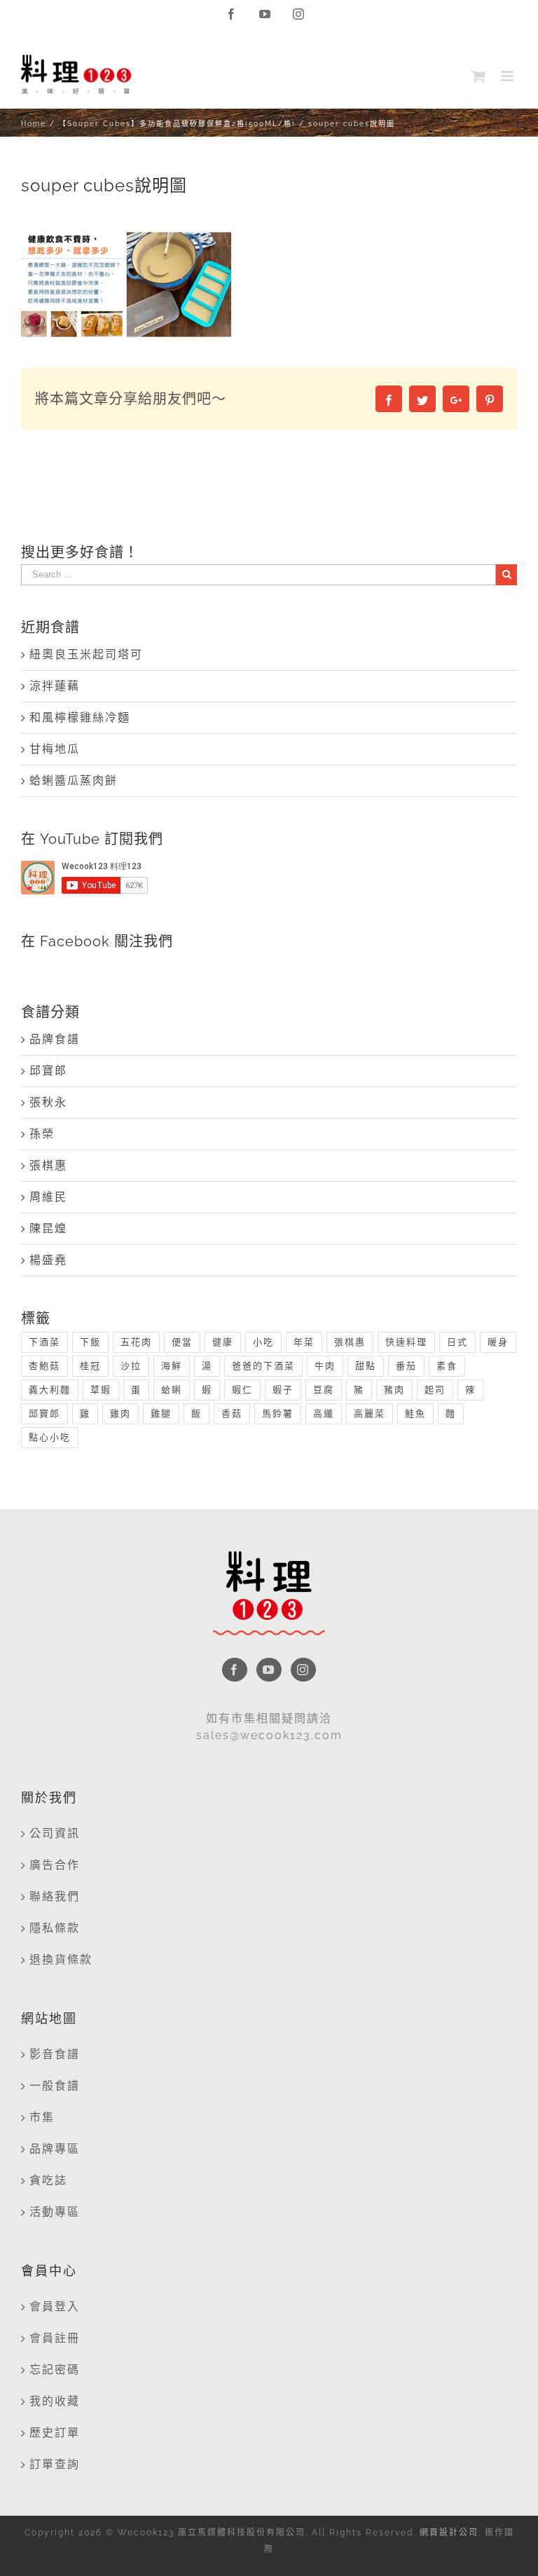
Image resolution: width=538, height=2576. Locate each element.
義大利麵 (50, 1390)
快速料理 (406, 1342)
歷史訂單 (55, 2433)
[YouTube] (269, 1670)
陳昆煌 (48, 1228)
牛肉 (325, 1366)
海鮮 (172, 1366)
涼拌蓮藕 (55, 686)
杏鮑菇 (44, 1366)
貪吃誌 (48, 2180)
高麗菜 (370, 1413)
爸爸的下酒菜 (263, 1366)
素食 (447, 1366)
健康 (223, 1342)
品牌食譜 (55, 1039)
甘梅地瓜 (55, 749)
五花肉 (136, 1342)
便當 (182, 1342)
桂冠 (90, 1366)
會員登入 (55, 2306)
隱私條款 (55, 1928)
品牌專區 (55, 2149)
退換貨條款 (61, 1960)
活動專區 (55, 2212)
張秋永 (48, 1102)
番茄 (406, 1366)
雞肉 (120, 1413)
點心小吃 (50, 1437)
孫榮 (42, 1134)
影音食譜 (55, 2054)
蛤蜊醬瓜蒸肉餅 (74, 781)
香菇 (232, 1413)
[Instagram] (303, 1670)
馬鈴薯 (278, 1413)
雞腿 (161, 1413)
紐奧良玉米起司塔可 (86, 654)
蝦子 (283, 1390)
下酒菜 (44, 1342)
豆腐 (324, 1390)
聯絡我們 (55, 1896)
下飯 (90, 1342)
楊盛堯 (48, 1260)
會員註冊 (55, 2338)
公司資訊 (55, 1833)
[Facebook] (235, 1670)
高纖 (324, 1413)
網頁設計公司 (449, 2533)
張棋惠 (48, 1165)
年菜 (304, 1342)
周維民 (48, 1197)
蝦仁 (242, 1390)
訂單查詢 (55, 2464)
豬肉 (394, 1390)
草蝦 (101, 1390)
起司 (435, 1390)
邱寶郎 (48, 1071)
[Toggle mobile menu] (509, 76)
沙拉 (131, 1366)
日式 (457, 1342)
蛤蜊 (172, 1390)
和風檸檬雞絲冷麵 (80, 717)
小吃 (263, 1342)
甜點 (366, 1366)
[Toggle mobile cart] (479, 76)
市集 (42, 2117)
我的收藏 (55, 2401)
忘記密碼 (55, 2370)
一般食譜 (55, 2086)
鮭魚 (415, 1413)
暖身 (498, 1342)
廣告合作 (55, 1865)
